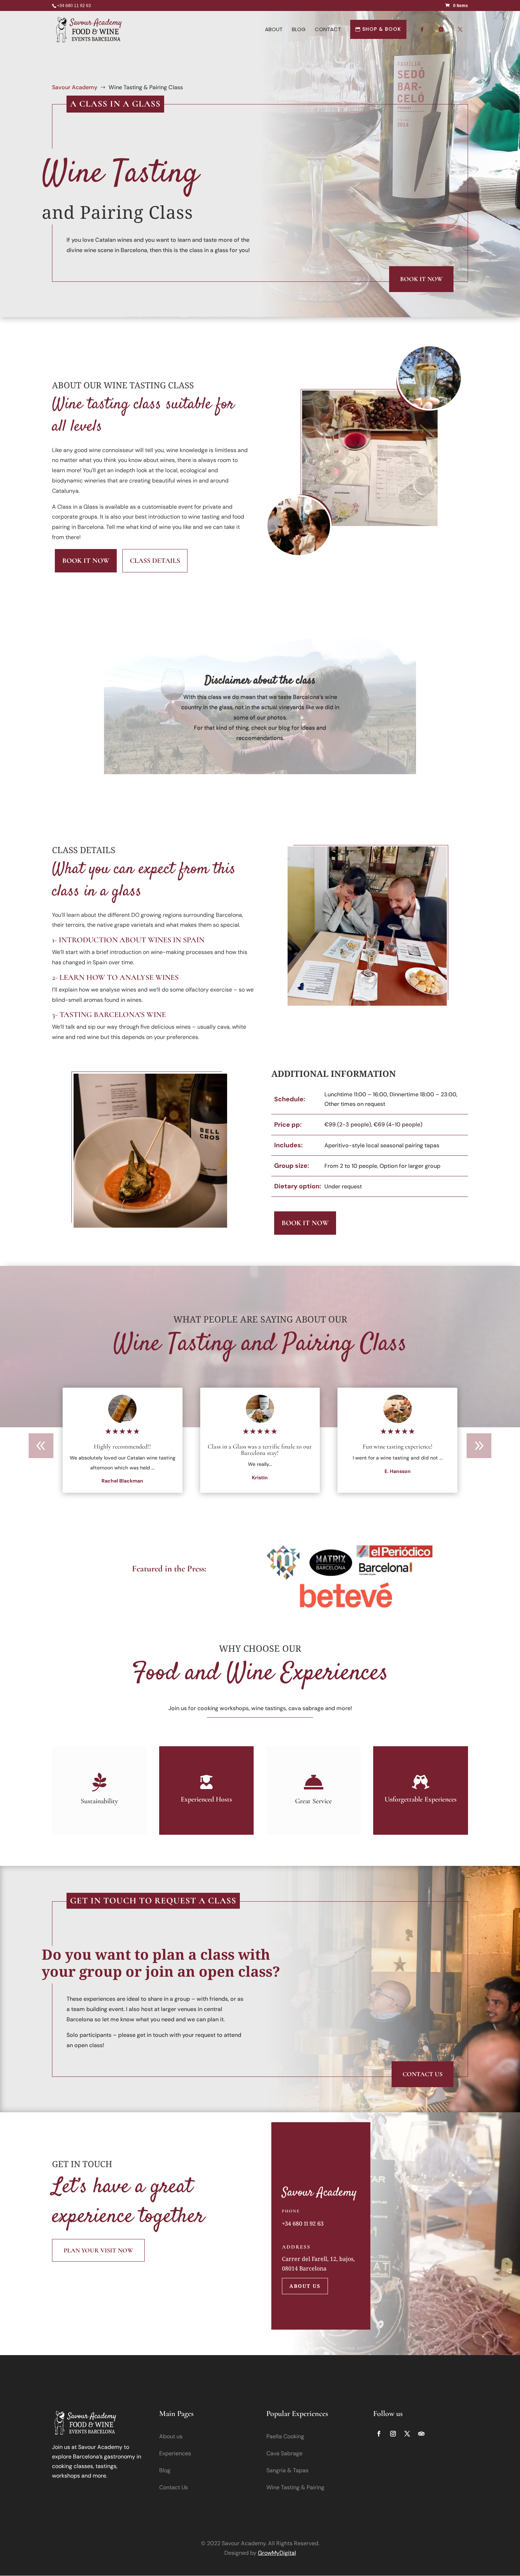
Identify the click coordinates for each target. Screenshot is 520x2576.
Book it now (421, 279)
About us (305, 2286)
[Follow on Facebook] (379, 2434)
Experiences (175, 2453)
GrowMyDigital (277, 2553)
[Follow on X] (407, 2434)
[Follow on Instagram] (393, 2434)
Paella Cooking (285, 2436)
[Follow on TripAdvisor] (421, 2434)
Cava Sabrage (284, 2453)
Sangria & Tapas (287, 2470)
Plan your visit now (98, 2250)
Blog (165, 2470)
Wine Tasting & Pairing (295, 2487)
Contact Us (423, 2074)
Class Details (155, 561)
